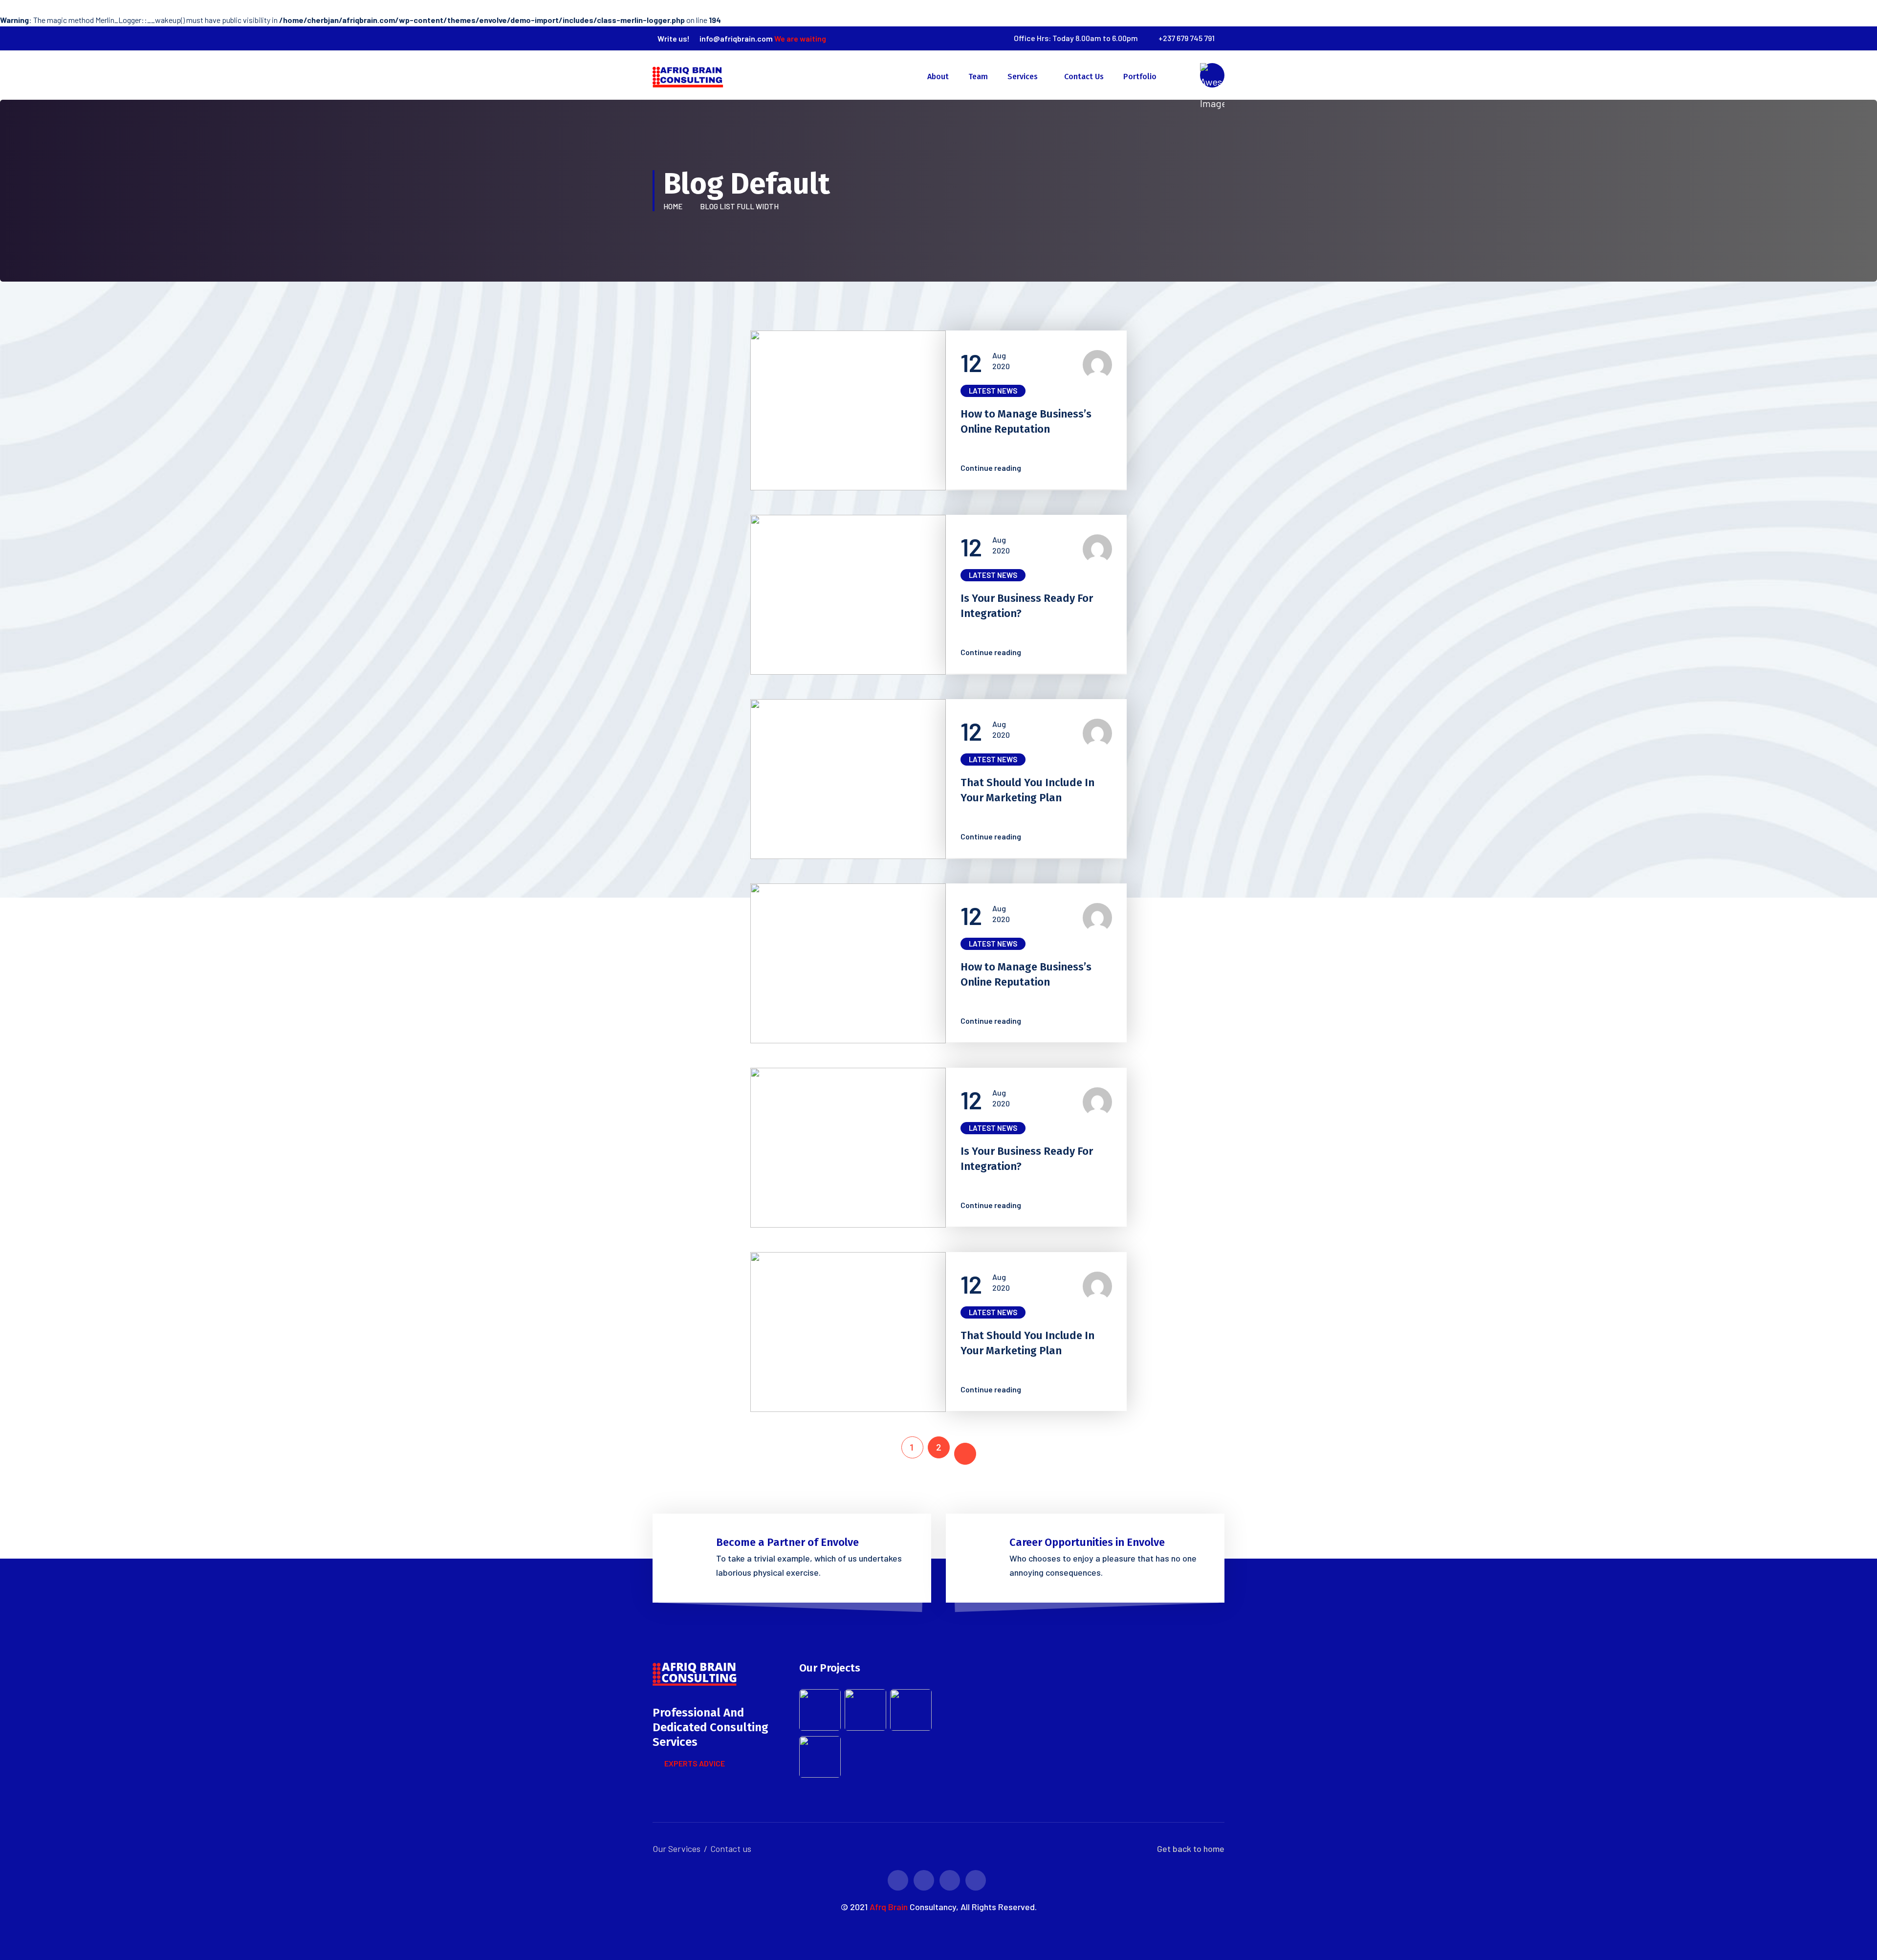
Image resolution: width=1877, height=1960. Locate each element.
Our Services (677, 1849)
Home (674, 206)
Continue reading (995, 468)
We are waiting (800, 38)
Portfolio (1140, 77)
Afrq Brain (889, 1907)
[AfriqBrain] (690, 74)
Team (978, 77)
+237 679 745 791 (1187, 38)
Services (1023, 77)
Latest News (993, 391)
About (938, 77)
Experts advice (695, 1763)
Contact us (1084, 77)
